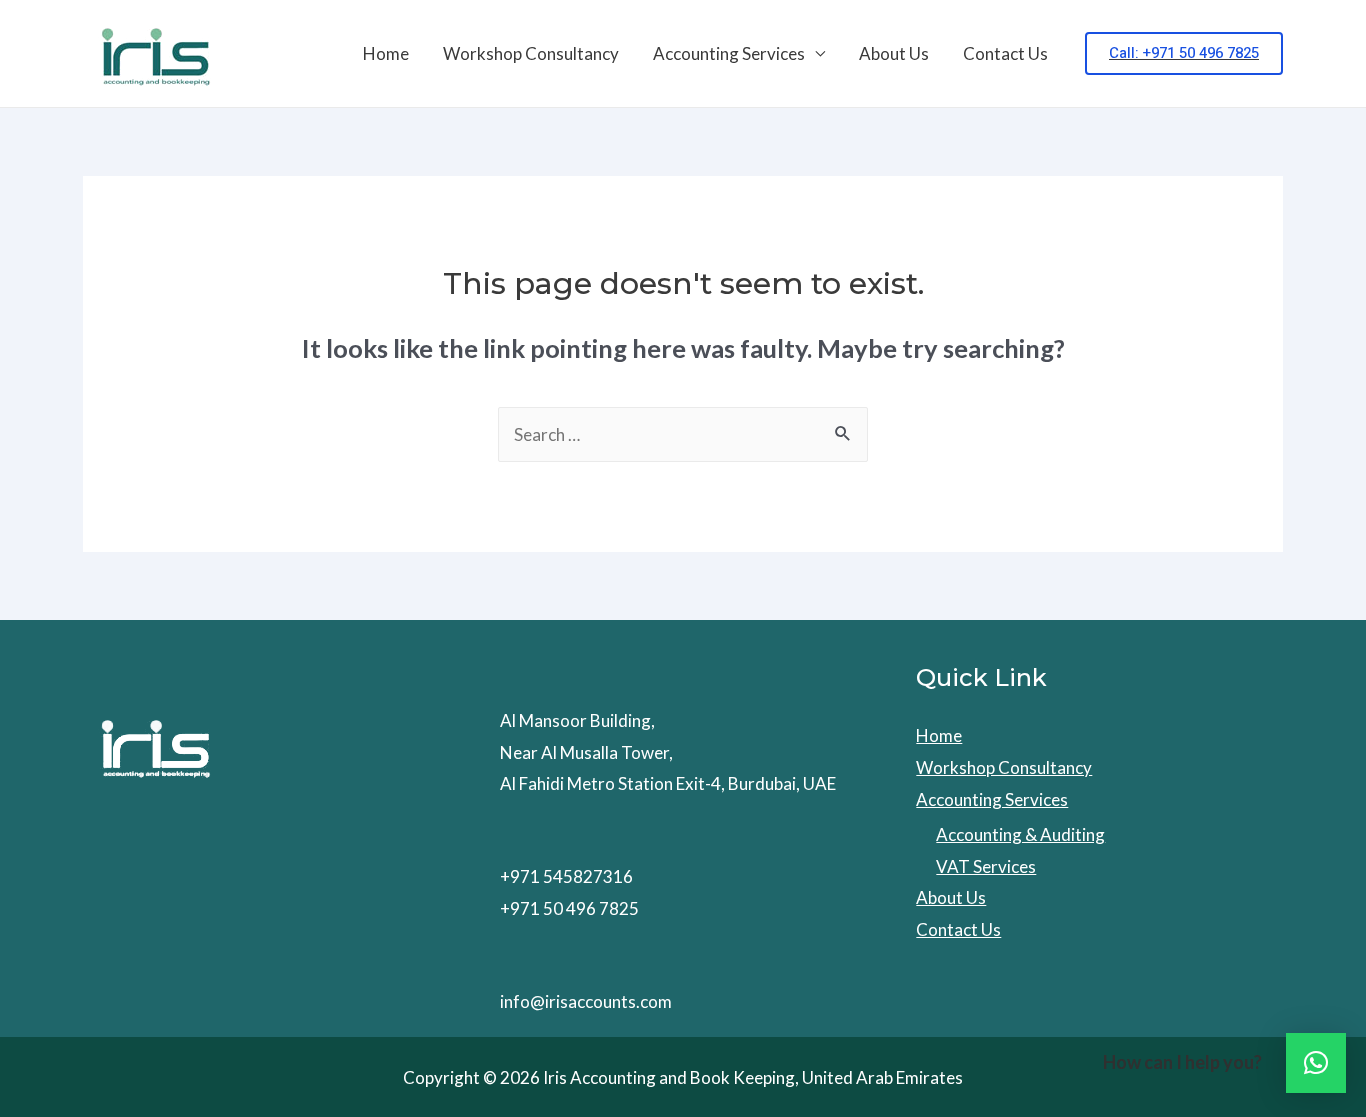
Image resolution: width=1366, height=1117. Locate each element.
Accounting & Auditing (1020, 834)
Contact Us (1005, 53)
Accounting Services (729, 53)
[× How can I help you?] (1316, 1063)
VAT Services (986, 866)
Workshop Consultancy (531, 53)
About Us (894, 53)
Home (386, 53)
